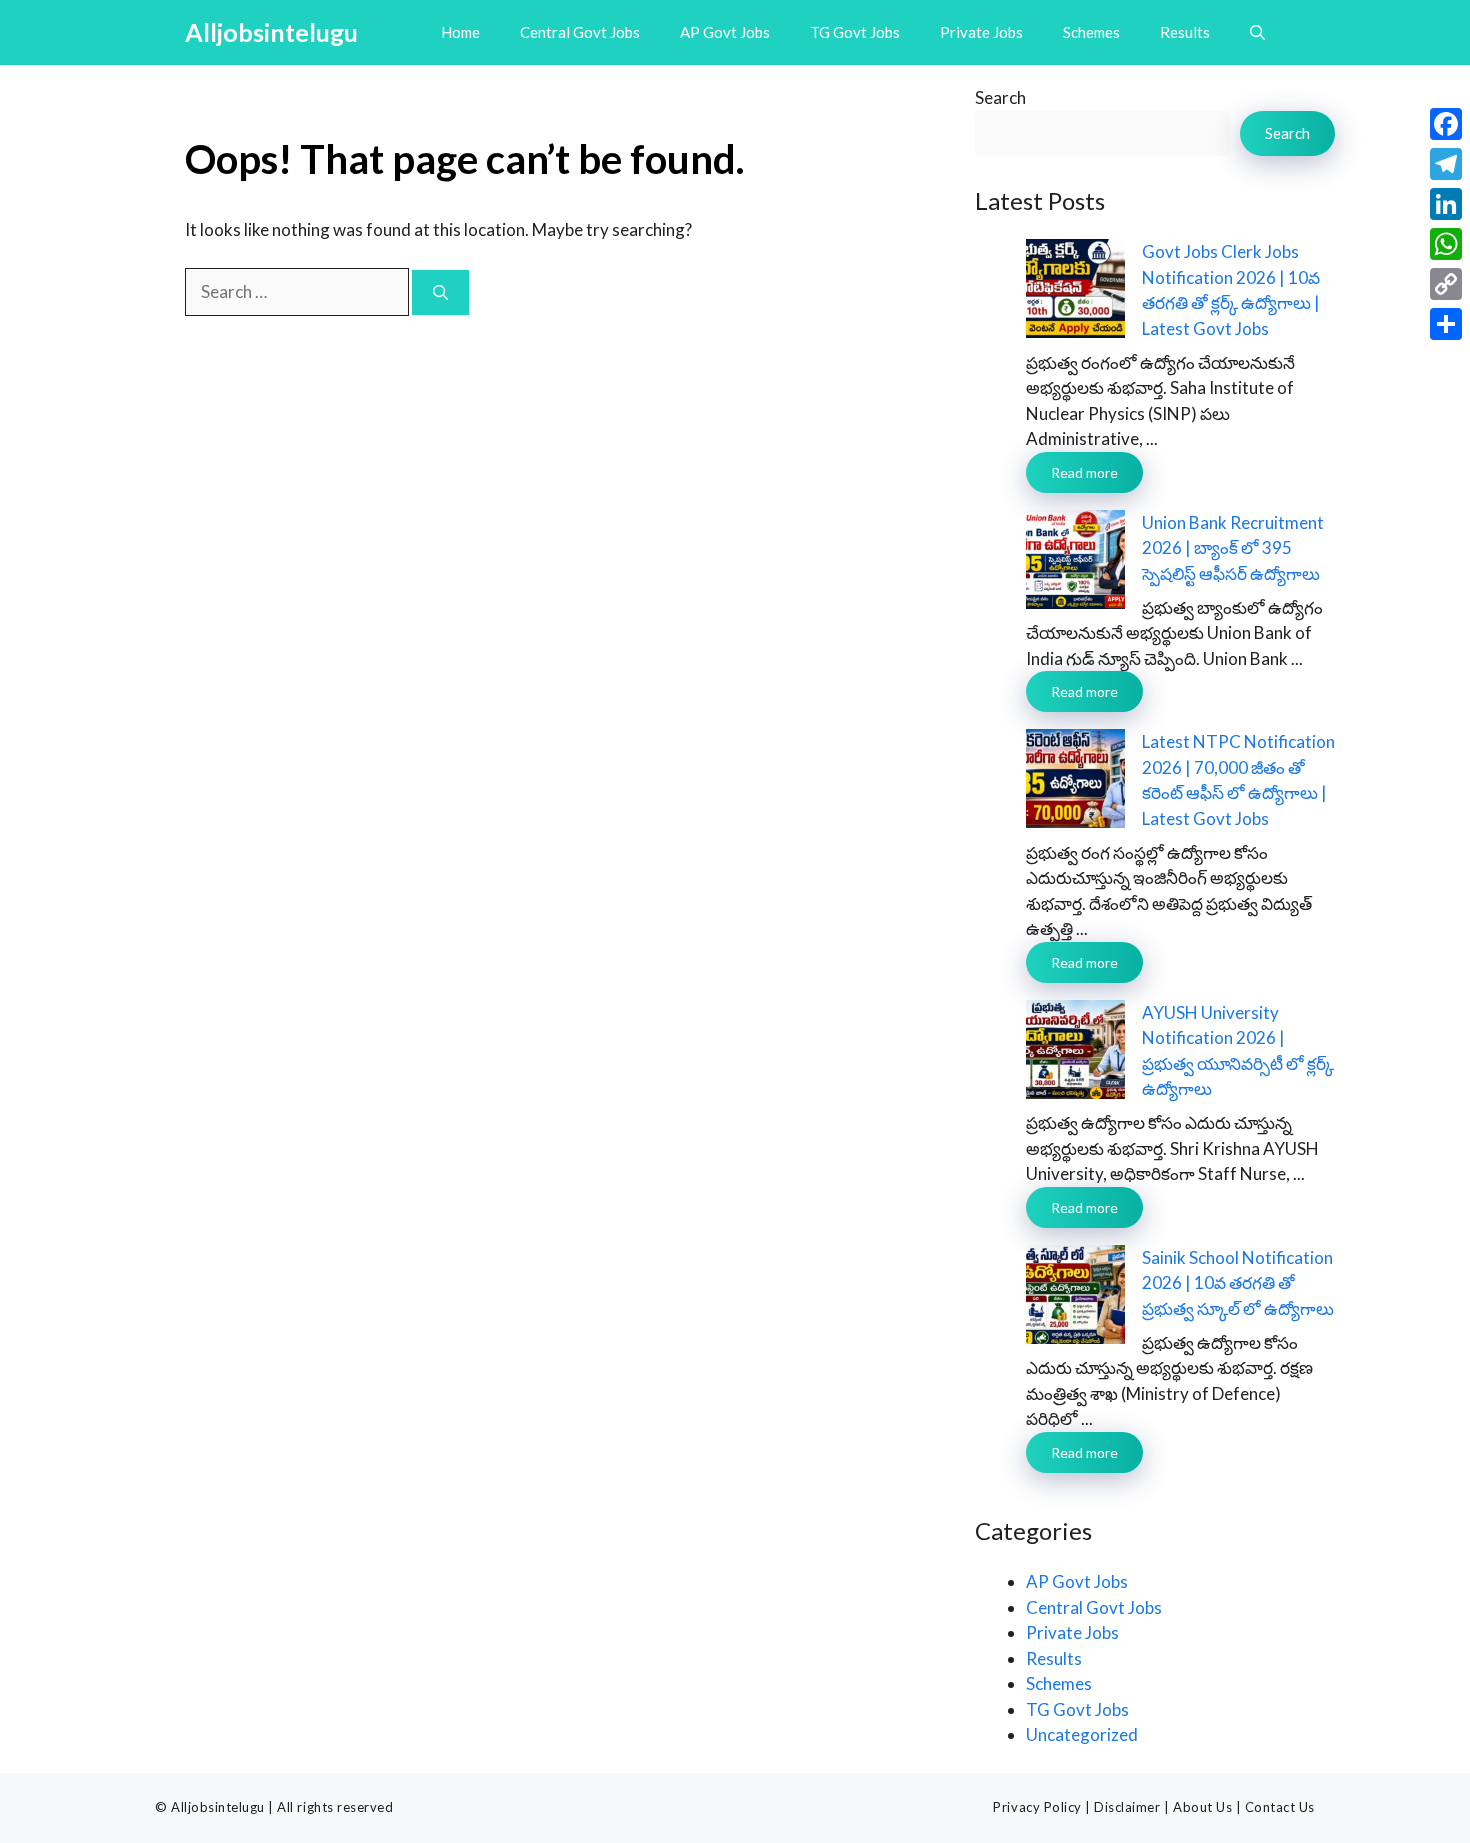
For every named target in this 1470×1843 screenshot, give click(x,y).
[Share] (1446, 324)
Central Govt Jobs (580, 32)
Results (1185, 32)
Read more (1084, 472)
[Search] (440, 292)
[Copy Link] (1446, 284)
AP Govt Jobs (725, 32)
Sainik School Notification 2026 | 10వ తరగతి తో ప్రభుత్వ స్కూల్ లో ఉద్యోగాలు (1238, 1283)
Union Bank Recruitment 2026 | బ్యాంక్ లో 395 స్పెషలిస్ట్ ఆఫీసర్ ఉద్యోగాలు (1233, 548)
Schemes (1091, 32)
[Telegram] (1446, 164)
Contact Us (1280, 1807)
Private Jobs (981, 32)
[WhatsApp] (1446, 244)
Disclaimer (1127, 1807)
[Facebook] (1446, 124)
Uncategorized (1082, 1734)
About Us (1202, 1807)
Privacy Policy (1037, 1807)
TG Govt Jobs (855, 32)
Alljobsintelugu (271, 32)
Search (1000, 97)
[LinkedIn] (1446, 204)
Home (460, 32)
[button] (1257, 32)
